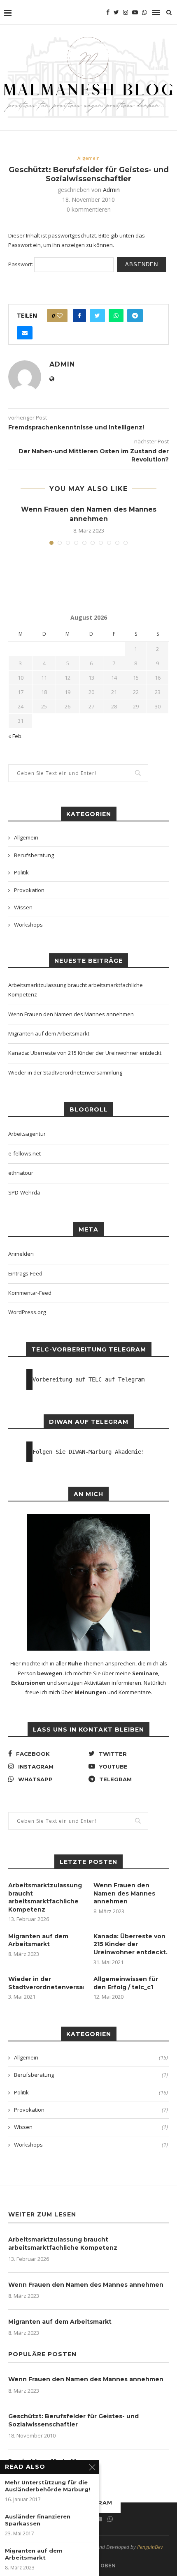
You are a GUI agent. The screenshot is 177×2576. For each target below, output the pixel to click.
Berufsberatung (34, 855)
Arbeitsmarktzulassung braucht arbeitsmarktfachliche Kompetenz (45, 1897)
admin (111, 190)
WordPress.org (27, 1312)
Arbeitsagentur (27, 1134)
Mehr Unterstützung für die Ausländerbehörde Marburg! (48, 2486)
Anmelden (21, 1254)
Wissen (23, 907)
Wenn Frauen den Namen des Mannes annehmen (71, 1014)
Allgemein (88, 158)
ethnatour (21, 1173)
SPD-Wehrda (24, 1192)
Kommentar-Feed (30, 1293)
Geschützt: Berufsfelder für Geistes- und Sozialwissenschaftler (73, 2420)
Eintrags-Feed (25, 1273)
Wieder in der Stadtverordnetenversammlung (65, 1072)
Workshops (28, 925)
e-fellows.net (24, 1153)
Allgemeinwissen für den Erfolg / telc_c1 (126, 1983)
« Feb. (15, 736)
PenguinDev (150, 2547)
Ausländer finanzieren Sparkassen (38, 2520)
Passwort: (21, 264)
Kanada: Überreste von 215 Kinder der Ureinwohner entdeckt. (85, 1053)
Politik (21, 872)
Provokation (29, 890)
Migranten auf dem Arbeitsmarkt (49, 1033)
